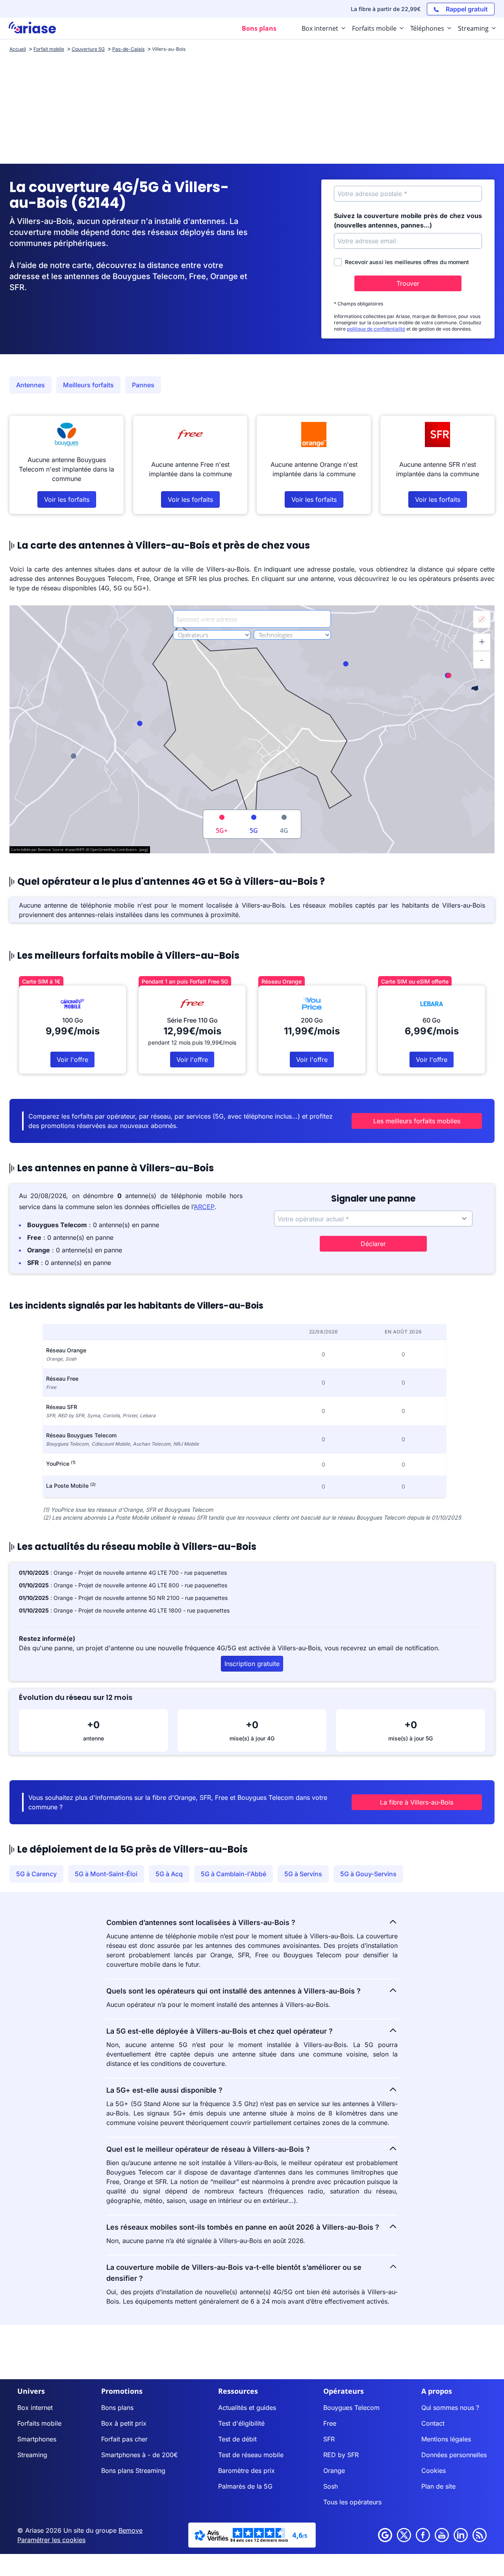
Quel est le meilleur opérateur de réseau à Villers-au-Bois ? (208, 2149)
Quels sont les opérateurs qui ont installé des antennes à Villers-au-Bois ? (233, 1991)
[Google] (385, 2535)
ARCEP (204, 1207)
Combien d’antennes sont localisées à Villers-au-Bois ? (201, 1922)
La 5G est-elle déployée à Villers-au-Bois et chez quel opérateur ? (220, 2031)
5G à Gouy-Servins (368, 1874)
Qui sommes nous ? (450, 2408)
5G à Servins (303, 1874)
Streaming (32, 2455)
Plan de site (438, 2486)
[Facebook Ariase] (423, 2535)
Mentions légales (446, 2439)
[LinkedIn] (461, 2535)
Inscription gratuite (252, 1664)
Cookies (434, 2471)
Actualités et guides (247, 2408)
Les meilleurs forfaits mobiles (417, 1121)
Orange (334, 2471)
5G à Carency (36, 1874)
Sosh (331, 2486)
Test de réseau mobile (251, 2455)
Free (330, 2423)
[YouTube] (442, 2535)
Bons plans (117, 2408)
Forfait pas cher (124, 2439)
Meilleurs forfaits (88, 385)
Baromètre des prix (246, 2471)
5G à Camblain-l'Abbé (233, 1874)
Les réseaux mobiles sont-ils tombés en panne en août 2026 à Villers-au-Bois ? (243, 2227)
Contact (433, 2423)
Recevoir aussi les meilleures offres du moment (407, 262)
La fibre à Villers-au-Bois (417, 1802)
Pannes (143, 385)
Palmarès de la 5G (245, 2486)
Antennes (31, 385)
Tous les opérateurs (352, 2502)
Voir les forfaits (67, 499)
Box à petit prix (124, 2423)
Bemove (131, 2530)
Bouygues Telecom (351, 2408)
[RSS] (480, 2535)
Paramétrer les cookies (51, 2540)
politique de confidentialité (376, 329)
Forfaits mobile (39, 2423)
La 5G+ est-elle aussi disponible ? (164, 2090)
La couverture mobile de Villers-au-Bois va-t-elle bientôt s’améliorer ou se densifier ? (234, 2273)
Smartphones (37, 2439)
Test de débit (237, 2439)
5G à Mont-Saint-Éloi (106, 1874)
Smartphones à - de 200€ (140, 2455)
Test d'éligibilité (241, 2423)
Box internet (35, 2408)
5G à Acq (169, 1874)
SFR (329, 2439)
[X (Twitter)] (404, 2535)
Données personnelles (454, 2455)
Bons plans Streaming (133, 2471)
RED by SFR (341, 2455)
